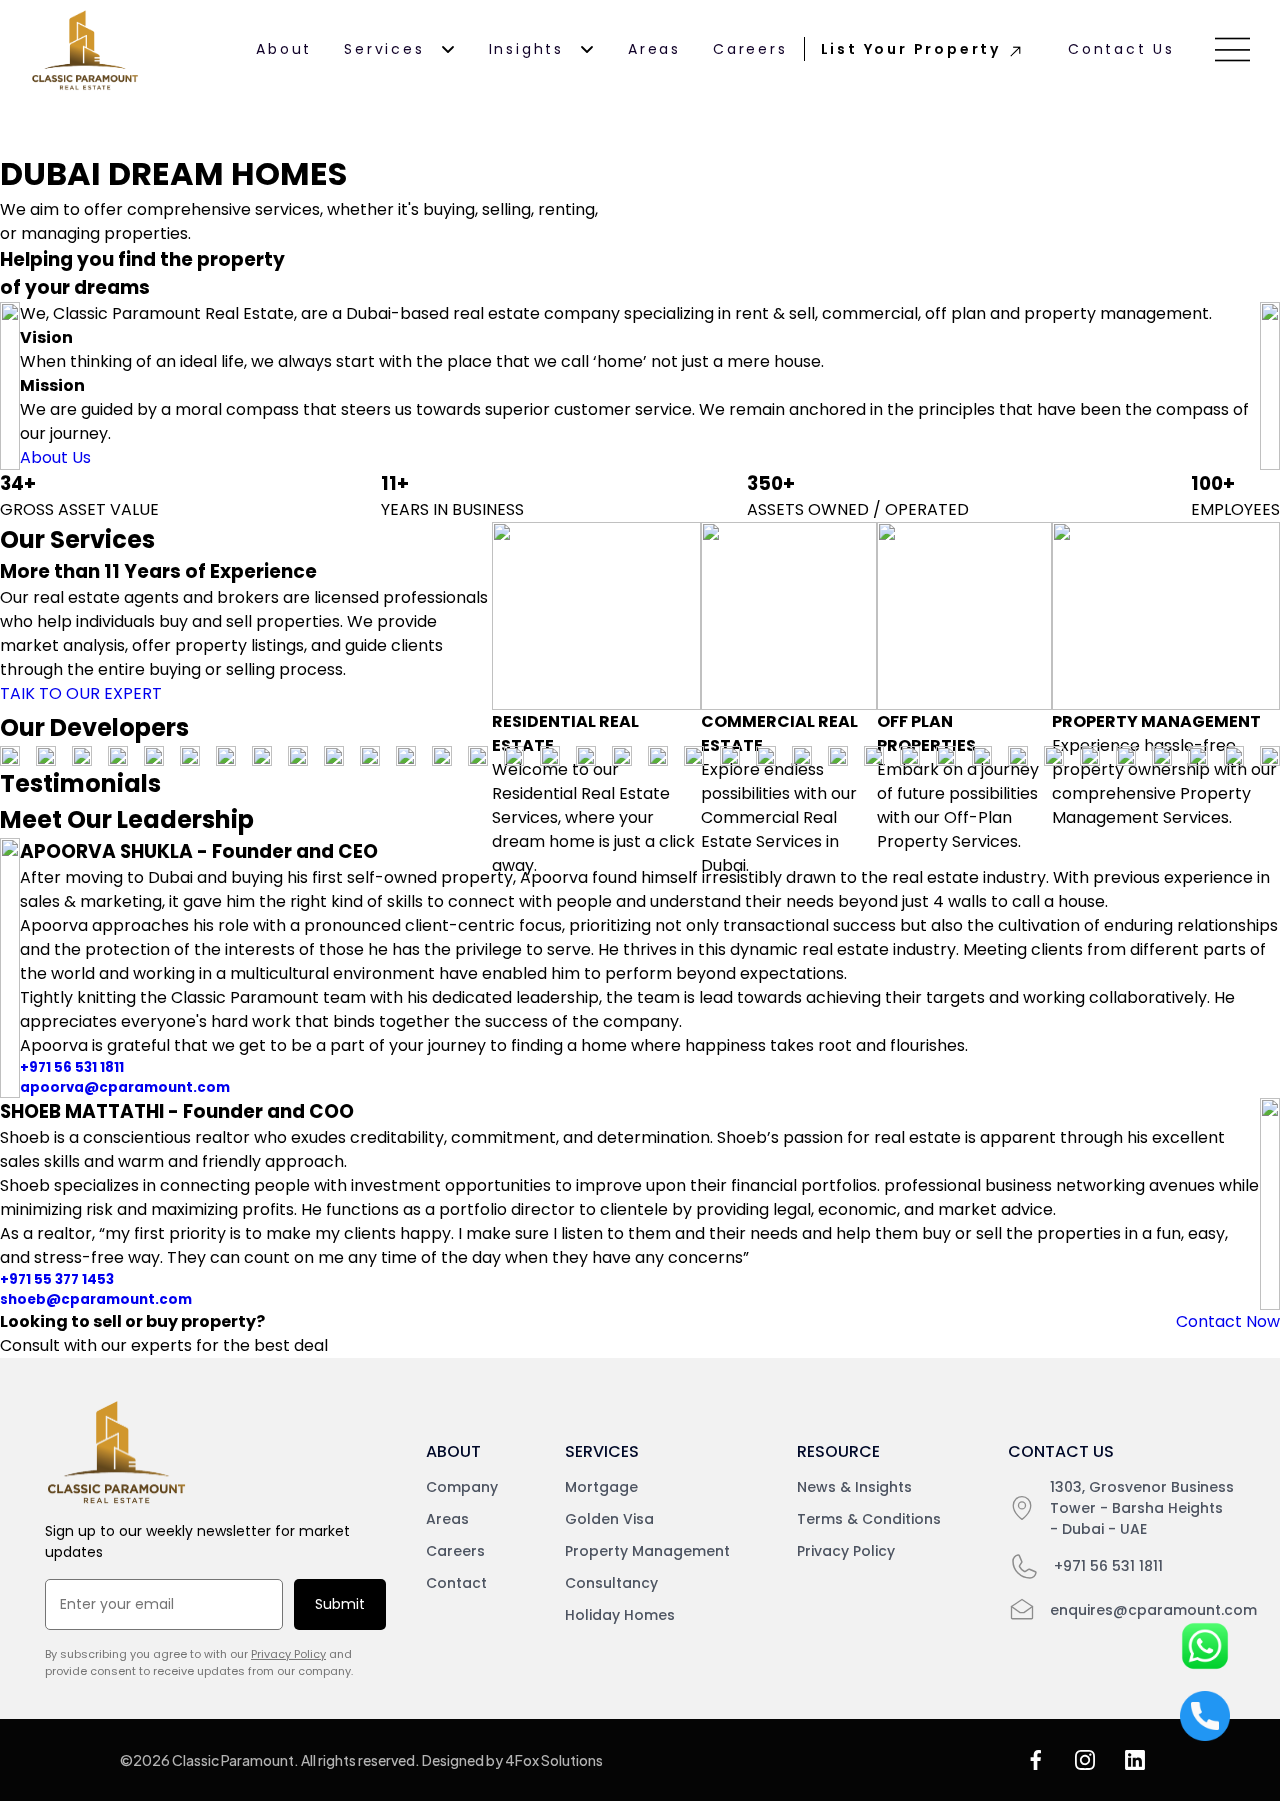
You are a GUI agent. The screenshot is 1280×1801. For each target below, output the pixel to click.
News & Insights (854, 1487)
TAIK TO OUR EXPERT (81, 693)
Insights (526, 49)
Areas (654, 49)
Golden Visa (609, 1519)
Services (384, 49)
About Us (55, 457)
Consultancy (611, 1583)
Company (462, 1487)
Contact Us (1121, 49)
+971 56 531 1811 (72, 1067)
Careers (750, 49)
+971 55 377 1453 (57, 1279)
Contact (456, 1583)
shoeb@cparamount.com (96, 1299)
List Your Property (911, 49)
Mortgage (601, 1487)
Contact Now (1228, 1321)
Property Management (647, 1551)
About (284, 49)
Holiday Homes (620, 1615)
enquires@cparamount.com (1153, 1610)
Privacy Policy (288, 1654)
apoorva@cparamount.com (125, 1087)
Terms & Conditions (869, 1519)
